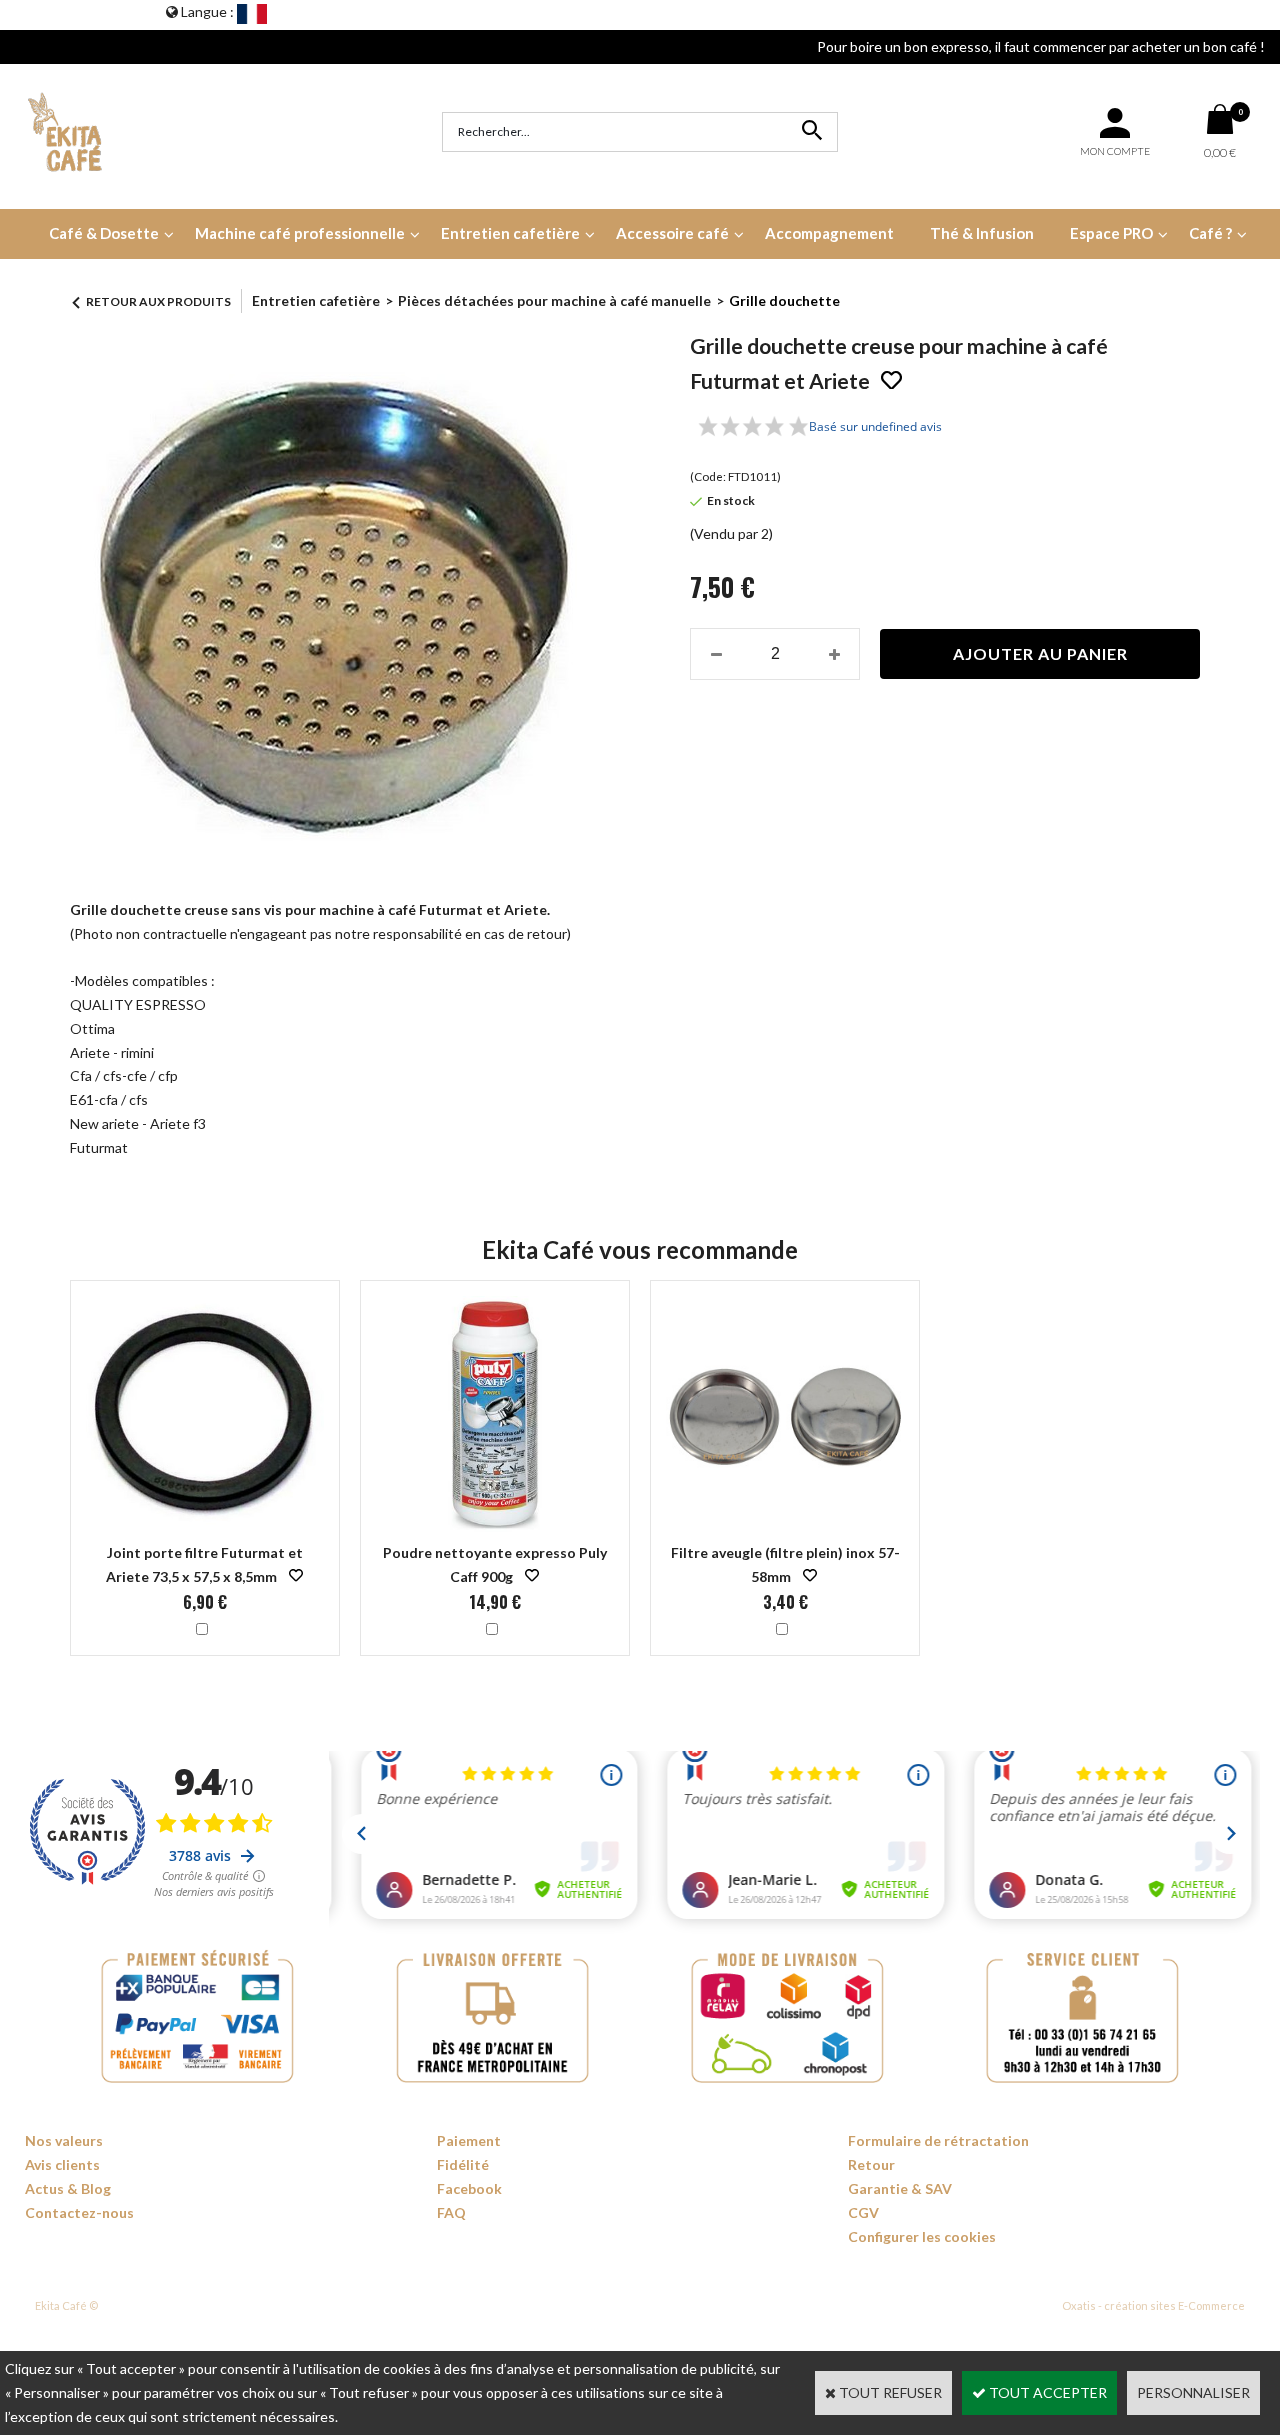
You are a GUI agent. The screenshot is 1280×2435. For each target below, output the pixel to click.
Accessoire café (672, 233)
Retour (871, 2164)
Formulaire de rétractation (938, 2140)
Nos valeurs (64, 2140)
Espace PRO (1111, 233)
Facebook (469, 2188)
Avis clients (62, 2164)
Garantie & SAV (900, 2188)
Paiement (469, 2140)
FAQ (451, 2212)
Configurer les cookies (922, 2236)
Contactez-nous (79, 2212)
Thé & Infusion (982, 233)
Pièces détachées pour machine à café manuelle (554, 300)
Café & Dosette (104, 233)
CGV (863, 2212)
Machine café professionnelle (300, 233)
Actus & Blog (68, 2188)
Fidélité (463, 2164)
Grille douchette (784, 300)
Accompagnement (829, 233)
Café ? (1210, 233)
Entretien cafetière (510, 233)
